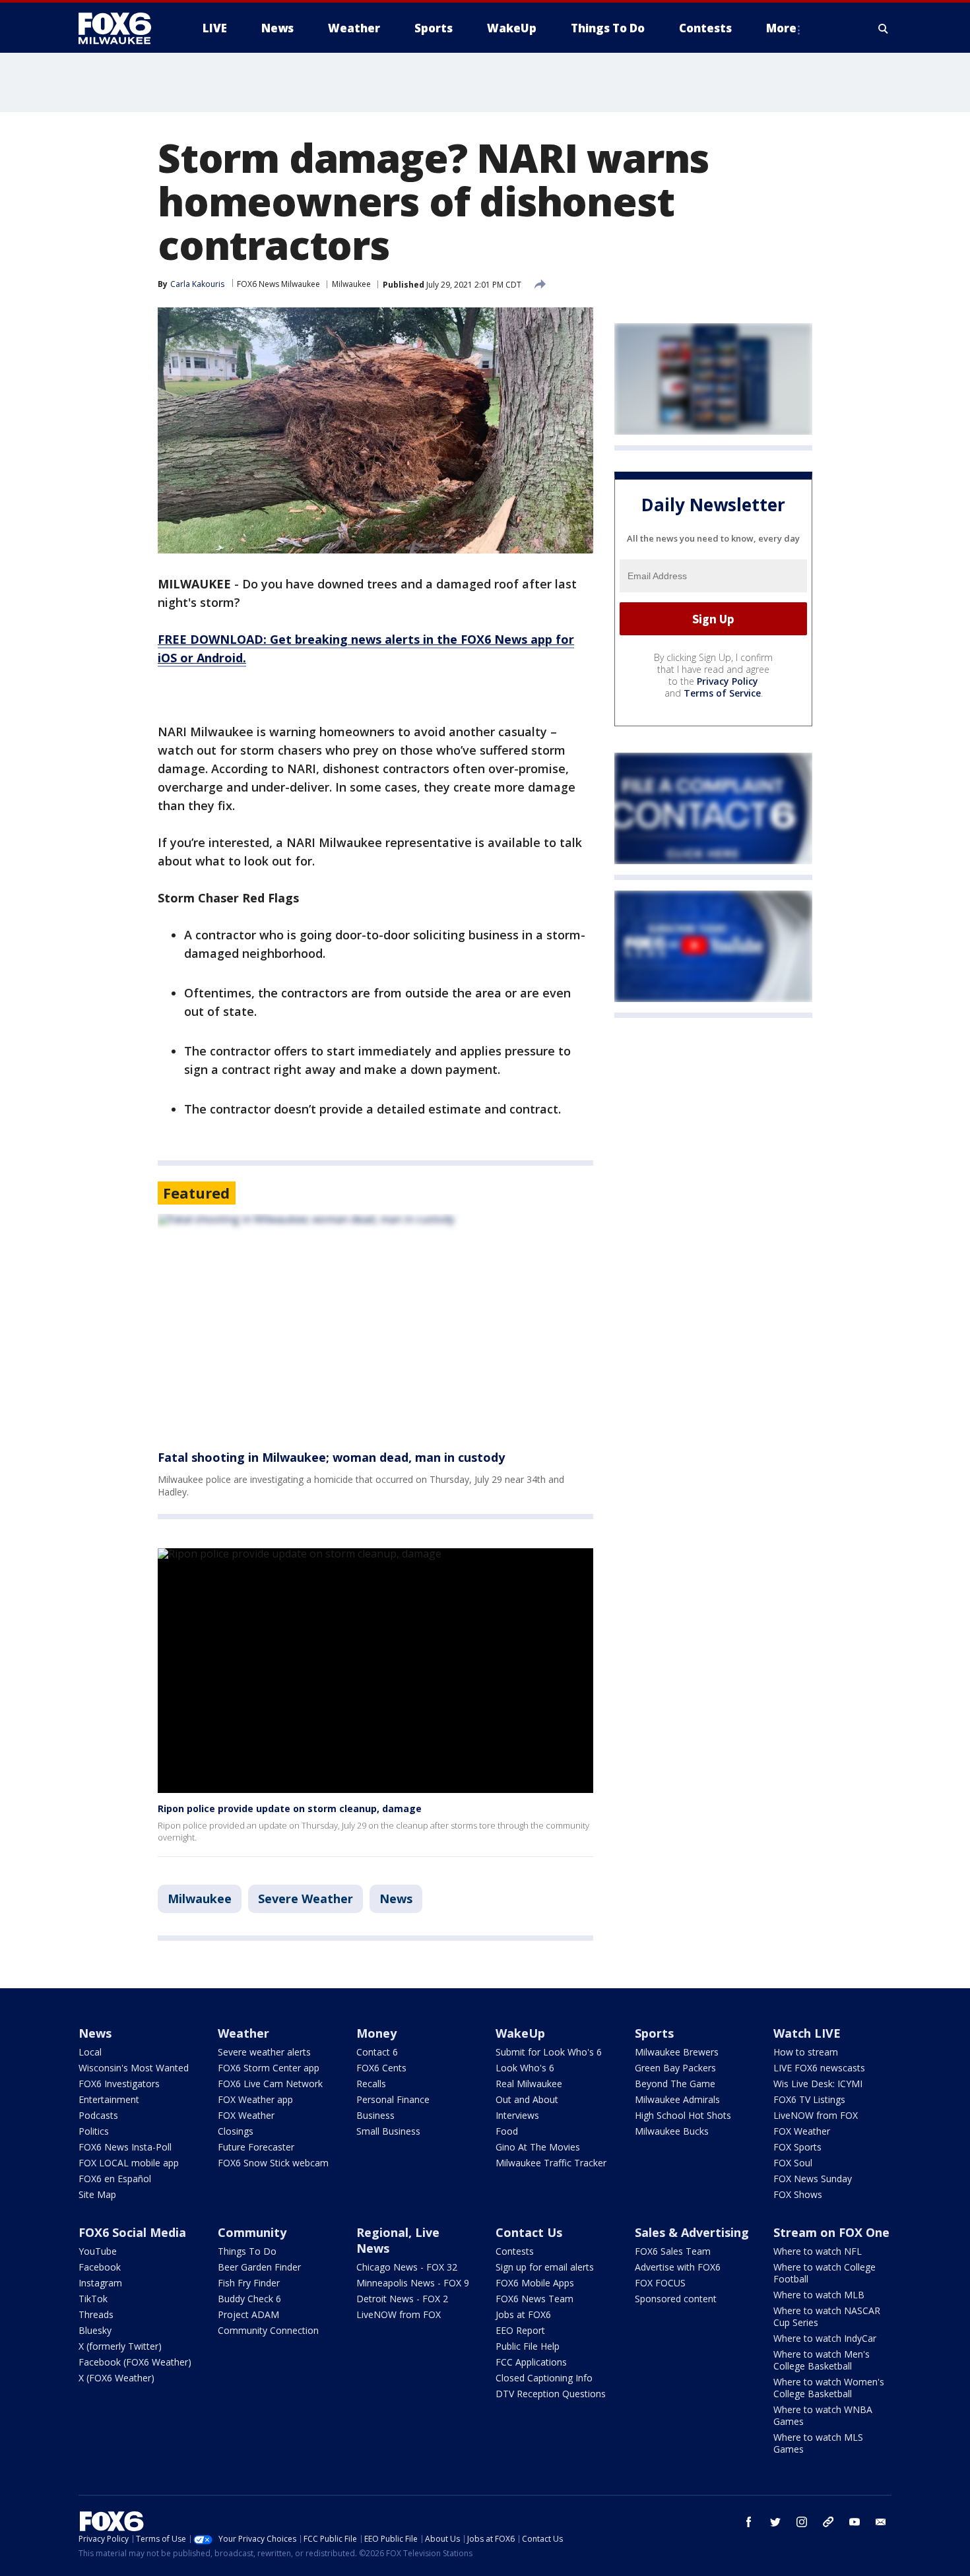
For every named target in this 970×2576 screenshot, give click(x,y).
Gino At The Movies (538, 2147)
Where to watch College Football (824, 2273)
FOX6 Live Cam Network (270, 2084)
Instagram (100, 2283)
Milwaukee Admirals (677, 2099)
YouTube (98, 2251)
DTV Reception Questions (551, 2394)
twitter (775, 2522)
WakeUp (520, 2033)
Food (507, 2131)
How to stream (806, 2052)
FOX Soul (793, 2163)
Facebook (100, 2267)
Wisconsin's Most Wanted (134, 2068)
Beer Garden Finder (259, 2267)
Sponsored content (676, 2299)
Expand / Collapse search (884, 28)
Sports (654, 2033)
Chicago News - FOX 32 (407, 2267)
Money (376, 2033)
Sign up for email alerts (545, 2267)
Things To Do (247, 2251)
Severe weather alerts (264, 2052)
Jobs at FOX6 (523, 2314)
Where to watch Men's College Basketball (822, 2360)
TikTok (93, 2299)
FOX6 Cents (381, 2068)
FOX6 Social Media (132, 2232)
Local (90, 2052)
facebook (749, 2522)
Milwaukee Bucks (672, 2131)
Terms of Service (722, 693)
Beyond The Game (675, 2084)
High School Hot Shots (683, 2115)
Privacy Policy (727, 681)
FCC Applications (531, 2362)
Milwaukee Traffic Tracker (551, 2163)
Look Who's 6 (525, 2068)
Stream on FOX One (831, 2232)
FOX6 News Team (534, 2299)
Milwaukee (351, 284)
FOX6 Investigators (119, 2084)
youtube (855, 2522)
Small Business (388, 2131)
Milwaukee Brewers (677, 2052)
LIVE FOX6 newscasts (819, 2068)
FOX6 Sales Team (673, 2251)
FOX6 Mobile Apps (535, 2283)
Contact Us (529, 2232)
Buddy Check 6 (249, 2299)
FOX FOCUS (660, 2283)
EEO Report (520, 2330)
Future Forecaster (256, 2147)
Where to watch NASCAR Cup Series (827, 2316)
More (781, 28)
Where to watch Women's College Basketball (829, 2388)
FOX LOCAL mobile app (129, 2163)
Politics (94, 2131)
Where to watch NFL (818, 2251)
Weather (243, 2033)
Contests (515, 2251)
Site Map (97, 2194)
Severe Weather (306, 1899)
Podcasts (98, 2115)
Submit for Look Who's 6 (549, 2052)
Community (252, 2232)
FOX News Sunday (813, 2179)
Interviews (517, 2115)
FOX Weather (246, 2115)
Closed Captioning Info (544, 2378)
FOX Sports (797, 2147)
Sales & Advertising (692, 2232)
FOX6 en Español (115, 2179)
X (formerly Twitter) (120, 2346)
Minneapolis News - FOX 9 (413, 2283)
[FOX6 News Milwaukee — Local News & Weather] (122, 28)
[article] (375, 1324)
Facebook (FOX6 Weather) (135, 2362)
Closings (236, 2131)
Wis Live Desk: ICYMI (818, 2084)
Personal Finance (393, 2099)
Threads (96, 2314)
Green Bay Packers (675, 2068)
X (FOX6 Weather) (116, 2378)
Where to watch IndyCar (825, 2338)
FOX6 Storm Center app (269, 2068)
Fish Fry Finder (249, 2283)
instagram (802, 2522)
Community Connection (268, 2330)
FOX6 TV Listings (809, 2099)
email (881, 2522)
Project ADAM (248, 2314)
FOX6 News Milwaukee (278, 284)
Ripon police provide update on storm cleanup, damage (290, 1808)
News (396, 1899)
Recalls (371, 2084)
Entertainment (109, 2099)
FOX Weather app (255, 2099)
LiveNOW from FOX (816, 2115)
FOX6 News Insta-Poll (125, 2147)
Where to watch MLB (819, 2295)
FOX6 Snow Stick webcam (273, 2163)
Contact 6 (377, 2052)
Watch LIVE (807, 2033)
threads (828, 2522)
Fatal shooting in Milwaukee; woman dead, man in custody (331, 1457)
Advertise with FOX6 (678, 2267)
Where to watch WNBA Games (823, 2415)
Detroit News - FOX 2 (402, 2299)
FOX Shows (798, 2194)
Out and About (527, 2099)
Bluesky (95, 2330)
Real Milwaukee (529, 2084)
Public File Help (528, 2346)
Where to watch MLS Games (818, 2443)
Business (375, 2115)
